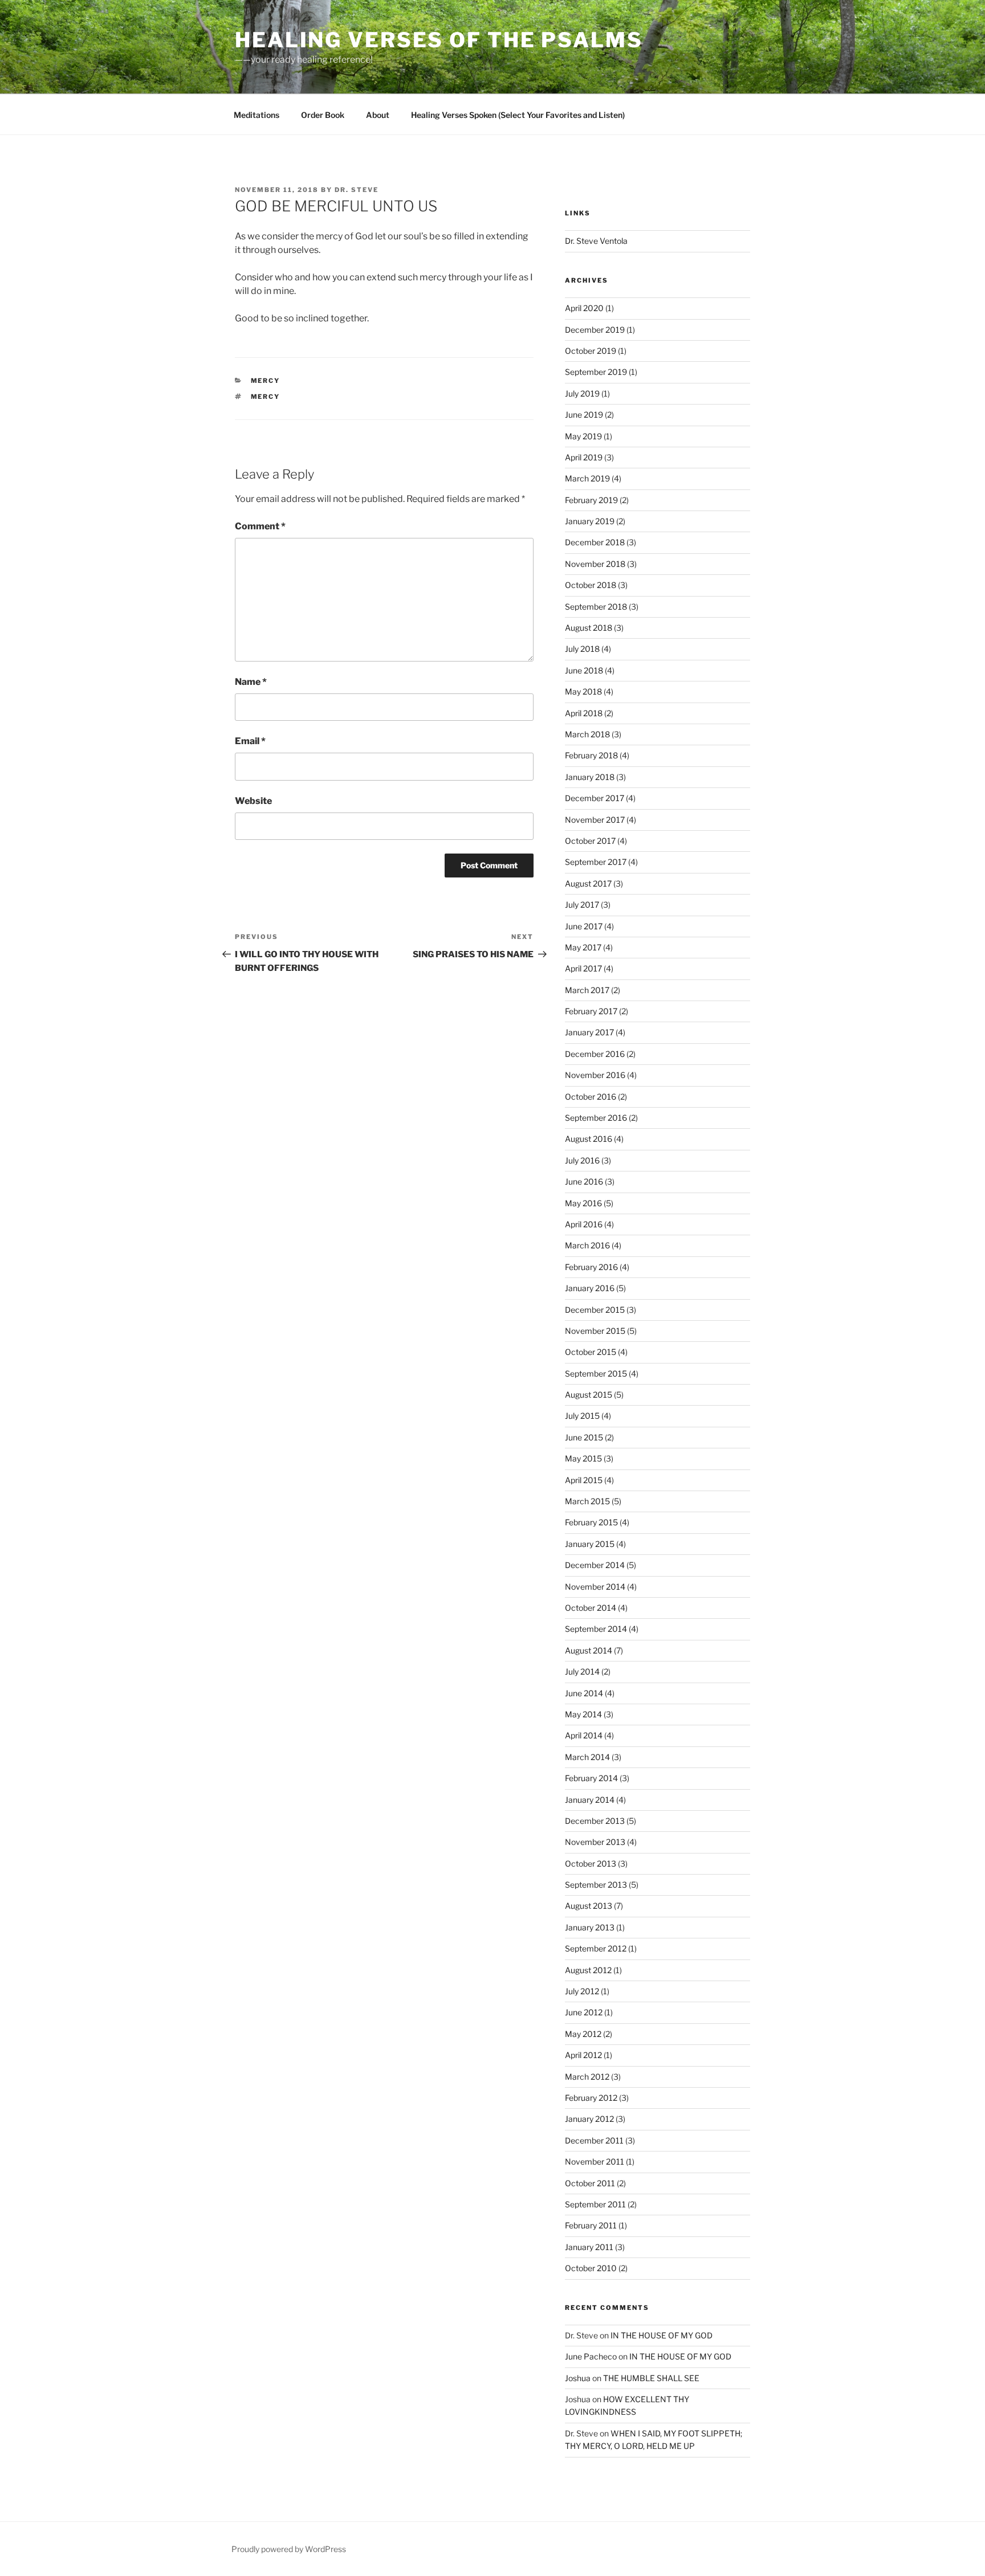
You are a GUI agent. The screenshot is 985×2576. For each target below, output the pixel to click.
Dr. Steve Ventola (596, 241)
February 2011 (591, 2225)
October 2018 (591, 585)
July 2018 (582, 649)
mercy (266, 397)
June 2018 (584, 670)
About (378, 115)
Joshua (578, 2378)
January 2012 (589, 2119)
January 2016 (590, 1288)
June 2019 (584, 415)
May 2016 (583, 1203)
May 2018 (583, 691)
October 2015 (591, 1352)
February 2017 (591, 1011)
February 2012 (591, 2098)
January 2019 (590, 521)
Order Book (323, 115)
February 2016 (591, 1267)
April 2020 (584, 308)
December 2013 (595, 1821)
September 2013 (596, 1885)
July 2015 (582, 1416)
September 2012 (596, 1948)
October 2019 (591, 351)
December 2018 (595, 542)
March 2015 (587, 1501)
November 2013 (595, 1842)
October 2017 (590, 841)
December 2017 (595, 798)
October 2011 (590, 2183)
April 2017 (583, 968)
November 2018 (595, 564)
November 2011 (595, 2161)
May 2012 (583, 2034)
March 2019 (587, 478)
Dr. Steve (357, 190)
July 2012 (582, 1991)
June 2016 (584, 1181)
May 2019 (583, 436)
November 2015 (595, 1331)
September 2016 (596, 1118)
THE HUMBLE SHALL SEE (651, 2378)
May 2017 (583, 947)
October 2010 (591, 2268)
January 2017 (589, 1032)
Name (251, 682)
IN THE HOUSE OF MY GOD (662, 2335)
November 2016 (595, 1075)
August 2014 (589, 1650)
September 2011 (595, 2204)
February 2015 (591, 1522)
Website (253, 801)
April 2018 (584, 713)
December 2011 (594, 2140)
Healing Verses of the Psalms (439, 40)
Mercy (266, 381)
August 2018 (589, 628)
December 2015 (595, 1310)
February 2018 (591, 755)
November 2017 (595, 820)
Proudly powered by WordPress (289, 2549)
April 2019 (584, 457)
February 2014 (591, 1778)
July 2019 (582, 393)
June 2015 (584, 1437)
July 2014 (582, 1671)
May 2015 (583, 1458)
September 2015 (596, 1373)
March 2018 (587, 734)
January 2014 (590, 1800)
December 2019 (595, 330)
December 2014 (595, 1565)
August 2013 (589, 1906)
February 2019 (591, 500)
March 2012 (587, 2077)
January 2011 (589, 2247)
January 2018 (590, 777)
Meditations (257, 115)
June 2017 (584, 926)
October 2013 (591, 1863)
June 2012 (584, 2012)
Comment (260, 526)
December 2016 (595, 1054)
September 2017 (596, 862)
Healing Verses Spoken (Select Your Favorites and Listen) (518, 115)
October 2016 (591, 1097)
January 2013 (590, 1927)
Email (250, 741)
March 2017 (587, 990)
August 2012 (588, 1970)
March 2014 (587, 1757)
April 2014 (584, 1735)
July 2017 (582, 905)
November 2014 (595, 1587)
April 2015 (584, 1480)
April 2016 (584, 1224)
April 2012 (583, 2055)
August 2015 (589, 1395)
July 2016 (582, 1160)
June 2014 (584, 1693)
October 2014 (591, 1608)
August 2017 (588, 883)
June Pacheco (591, 2356)
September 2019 (596, 372)
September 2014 (596, 1629)
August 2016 (589, 1139)
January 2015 (590, 1544)
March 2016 (587, 1245)
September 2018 (596, 607)
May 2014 (583, 1714)
